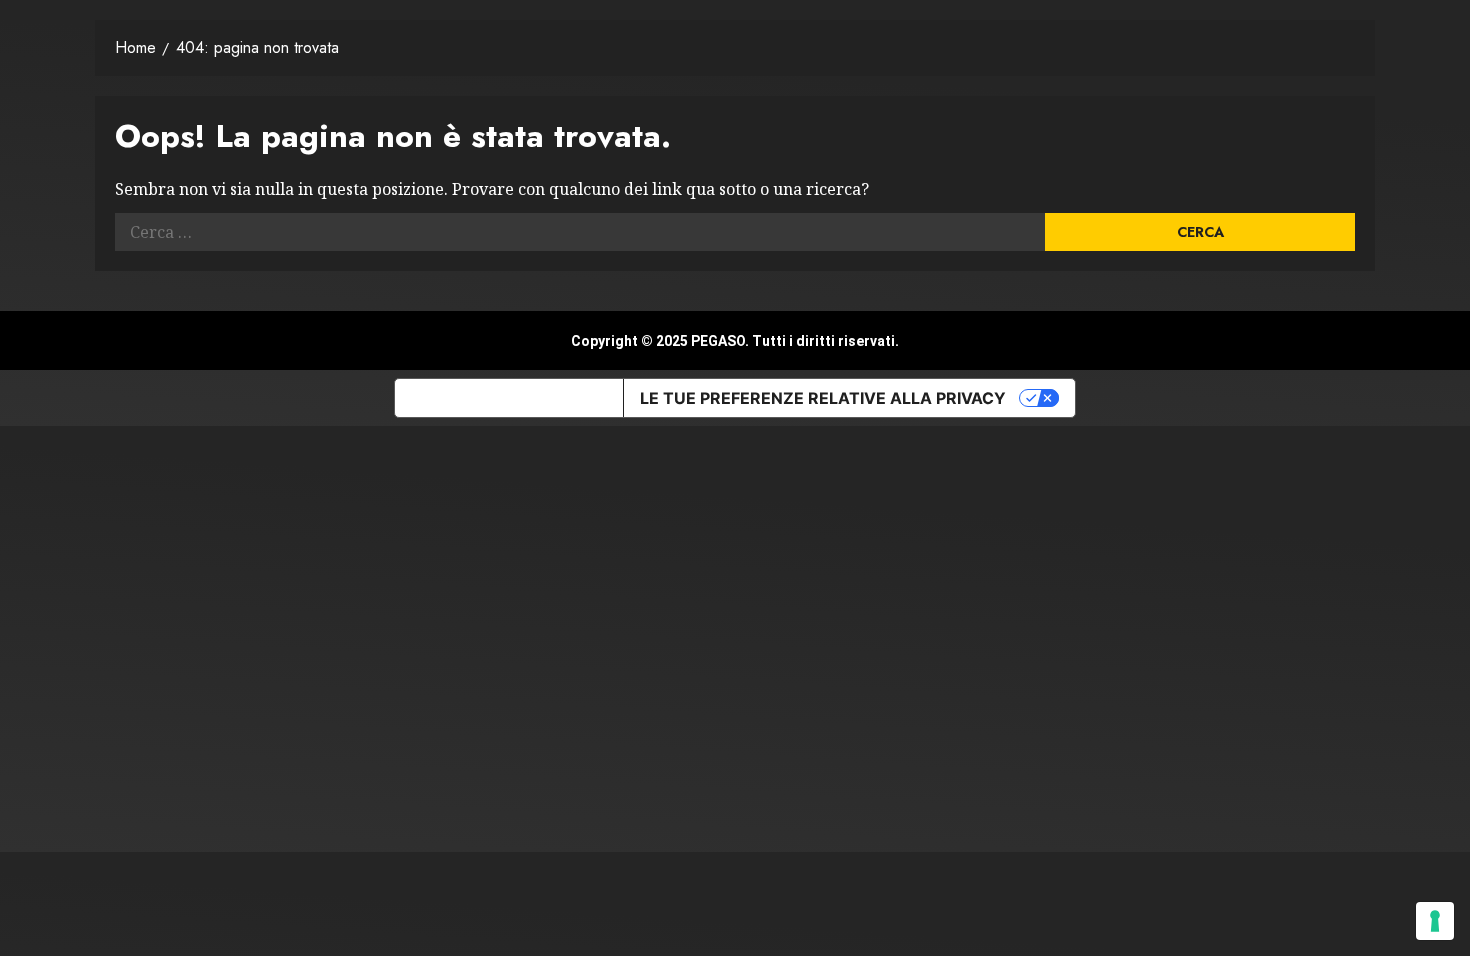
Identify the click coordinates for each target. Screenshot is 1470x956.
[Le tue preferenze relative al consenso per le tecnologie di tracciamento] (1435, 921)
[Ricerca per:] (580, 232)
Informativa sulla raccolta (509, 398)
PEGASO (718, 341)
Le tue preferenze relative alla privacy (823, 398)
